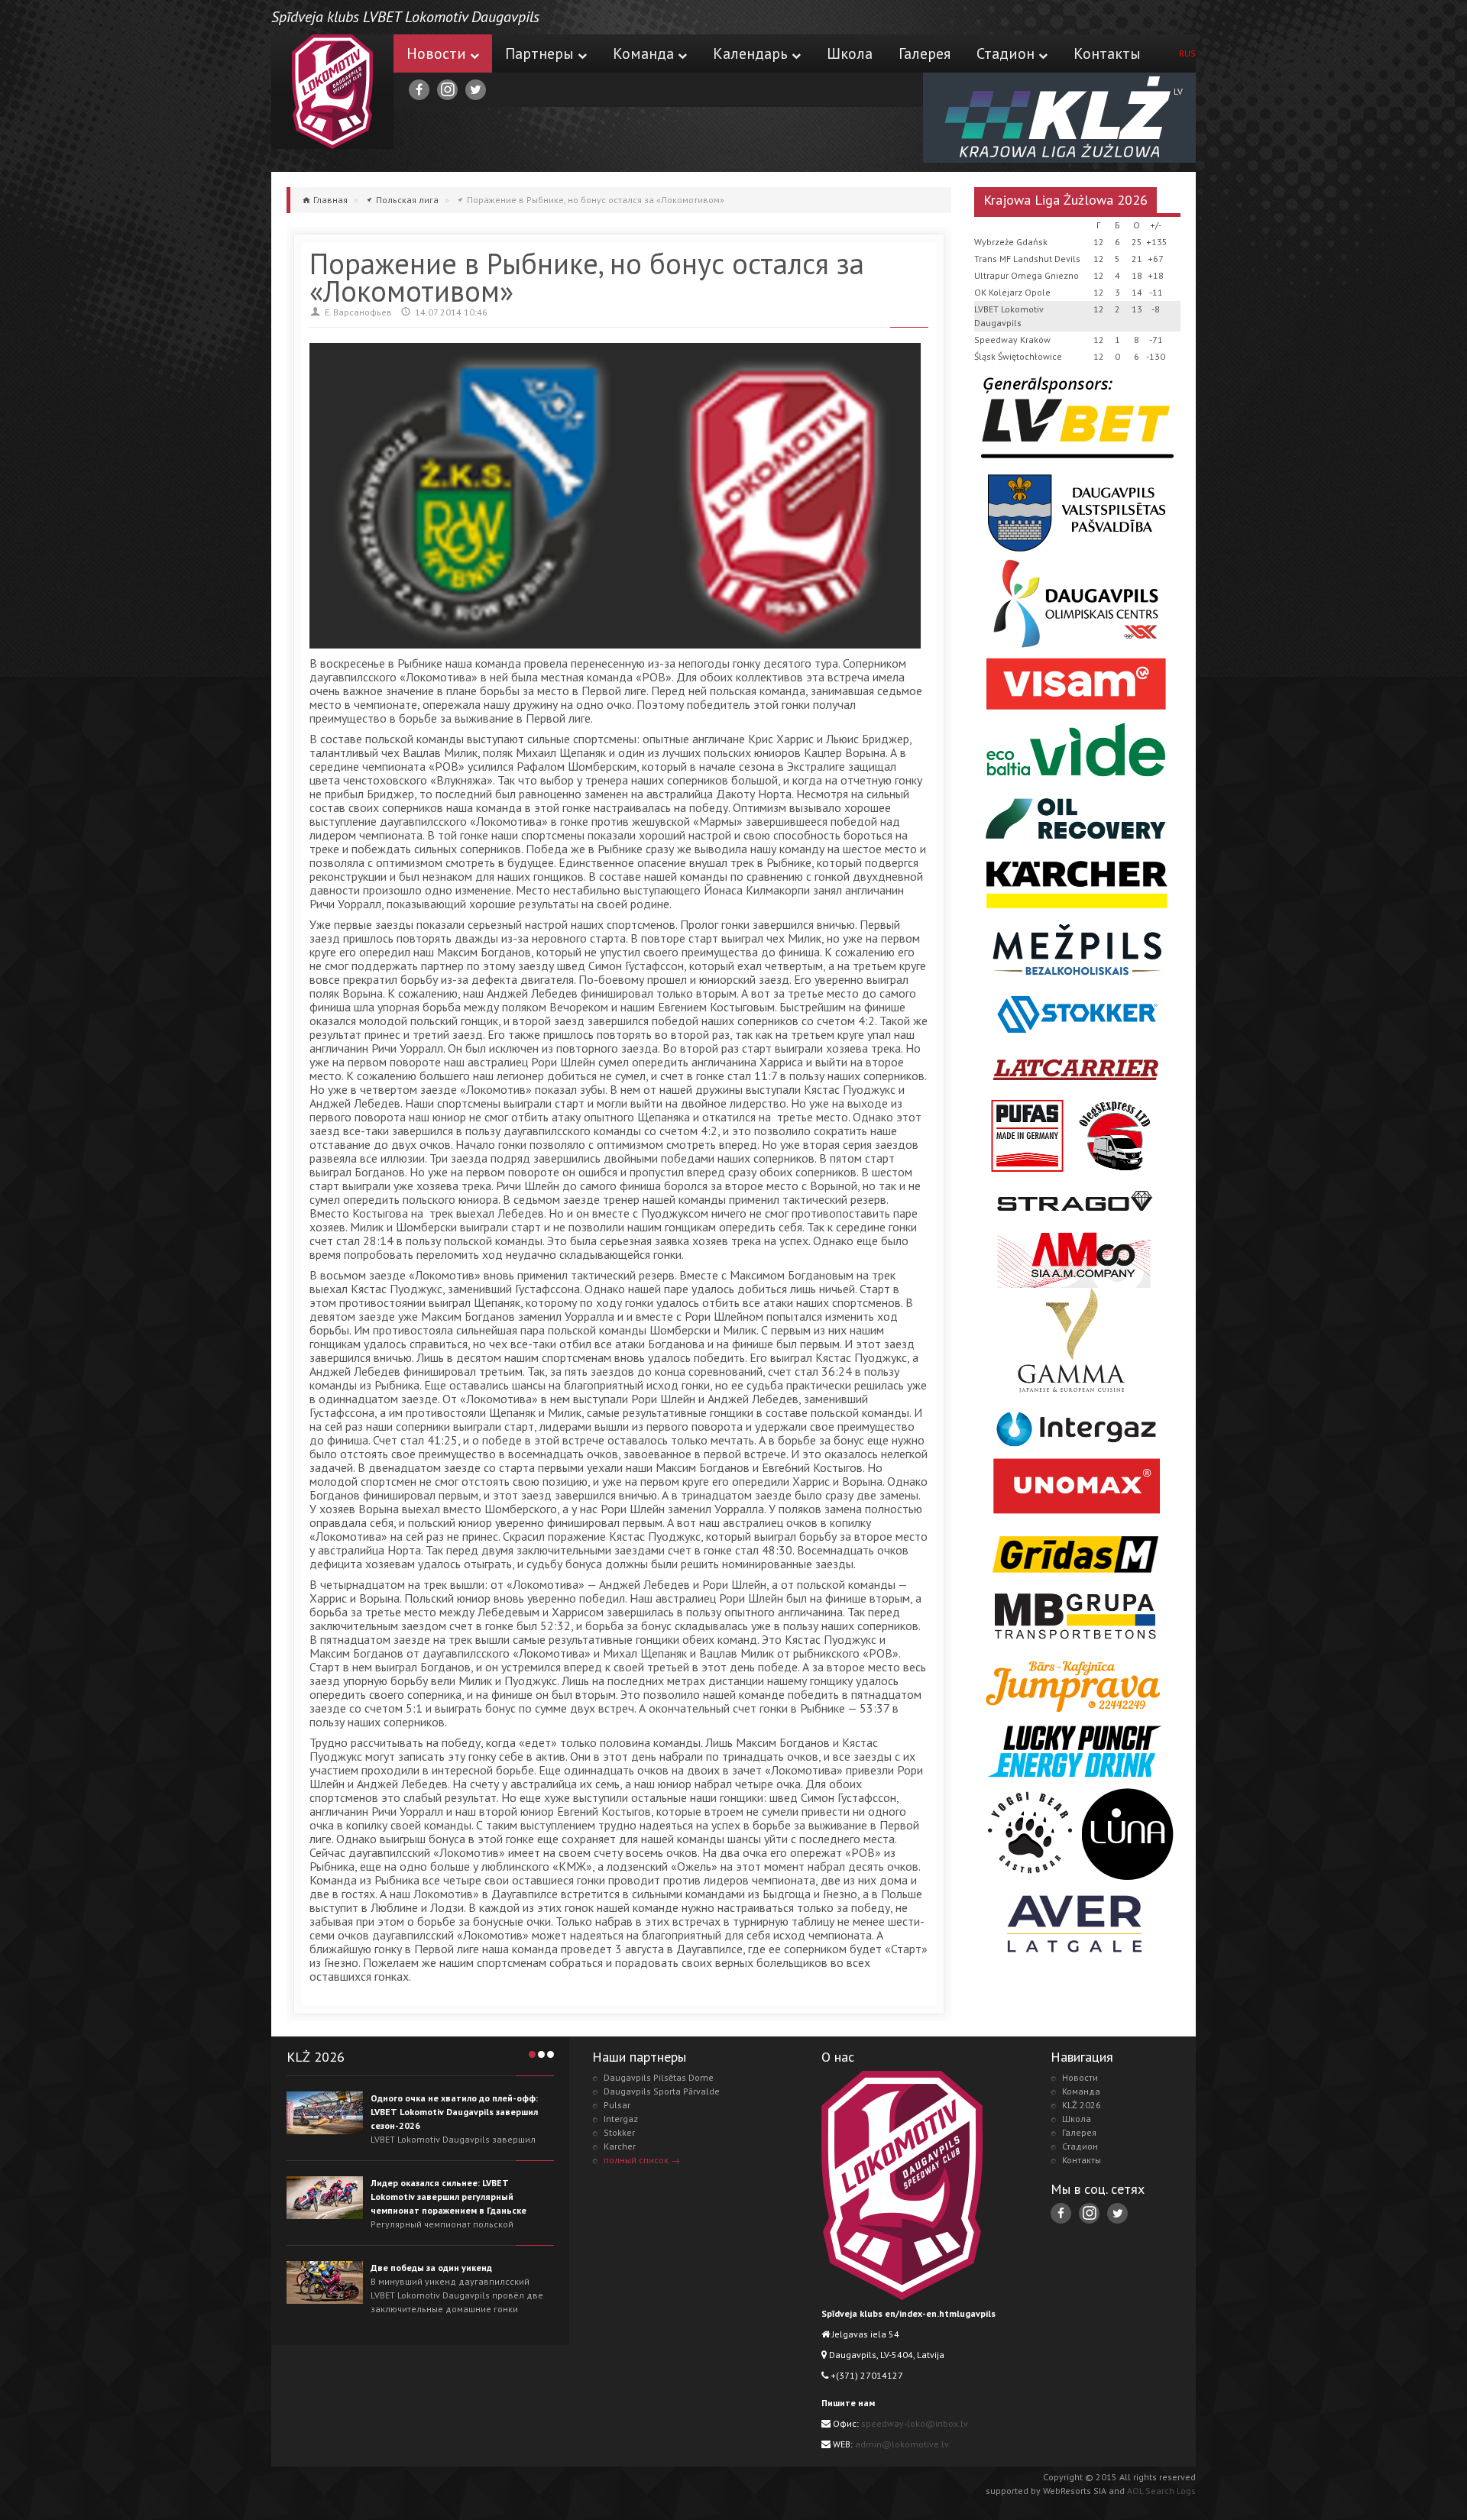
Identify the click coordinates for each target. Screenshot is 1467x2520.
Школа (850, 53)
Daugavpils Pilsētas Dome (659, 2077)
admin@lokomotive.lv (902, 2444)
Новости (436, 53)
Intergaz (621, 2119)
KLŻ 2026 (1082, 2105)
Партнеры (539, 53)
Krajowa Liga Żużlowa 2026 (1065, 200)
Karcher (620, 2146)
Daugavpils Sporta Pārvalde (662, 2091)
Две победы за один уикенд (431, 2268)
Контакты (1107, 53)
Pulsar (617, 2105)
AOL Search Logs (1161, 2491)
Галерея (925, 53)
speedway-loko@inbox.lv (915, 2423)
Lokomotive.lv (332, 92)
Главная (330, 200)
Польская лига (407, 200)
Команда (643, 53)
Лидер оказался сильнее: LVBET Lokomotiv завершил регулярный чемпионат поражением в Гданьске (449, 2197)
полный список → (642, 2160)
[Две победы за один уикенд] (325, 2282)
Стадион (1006, 53)
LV (1178, 91)
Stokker (619, 2132)
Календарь (750, 53)
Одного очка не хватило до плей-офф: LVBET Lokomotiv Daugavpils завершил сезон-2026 (454, 2112)
